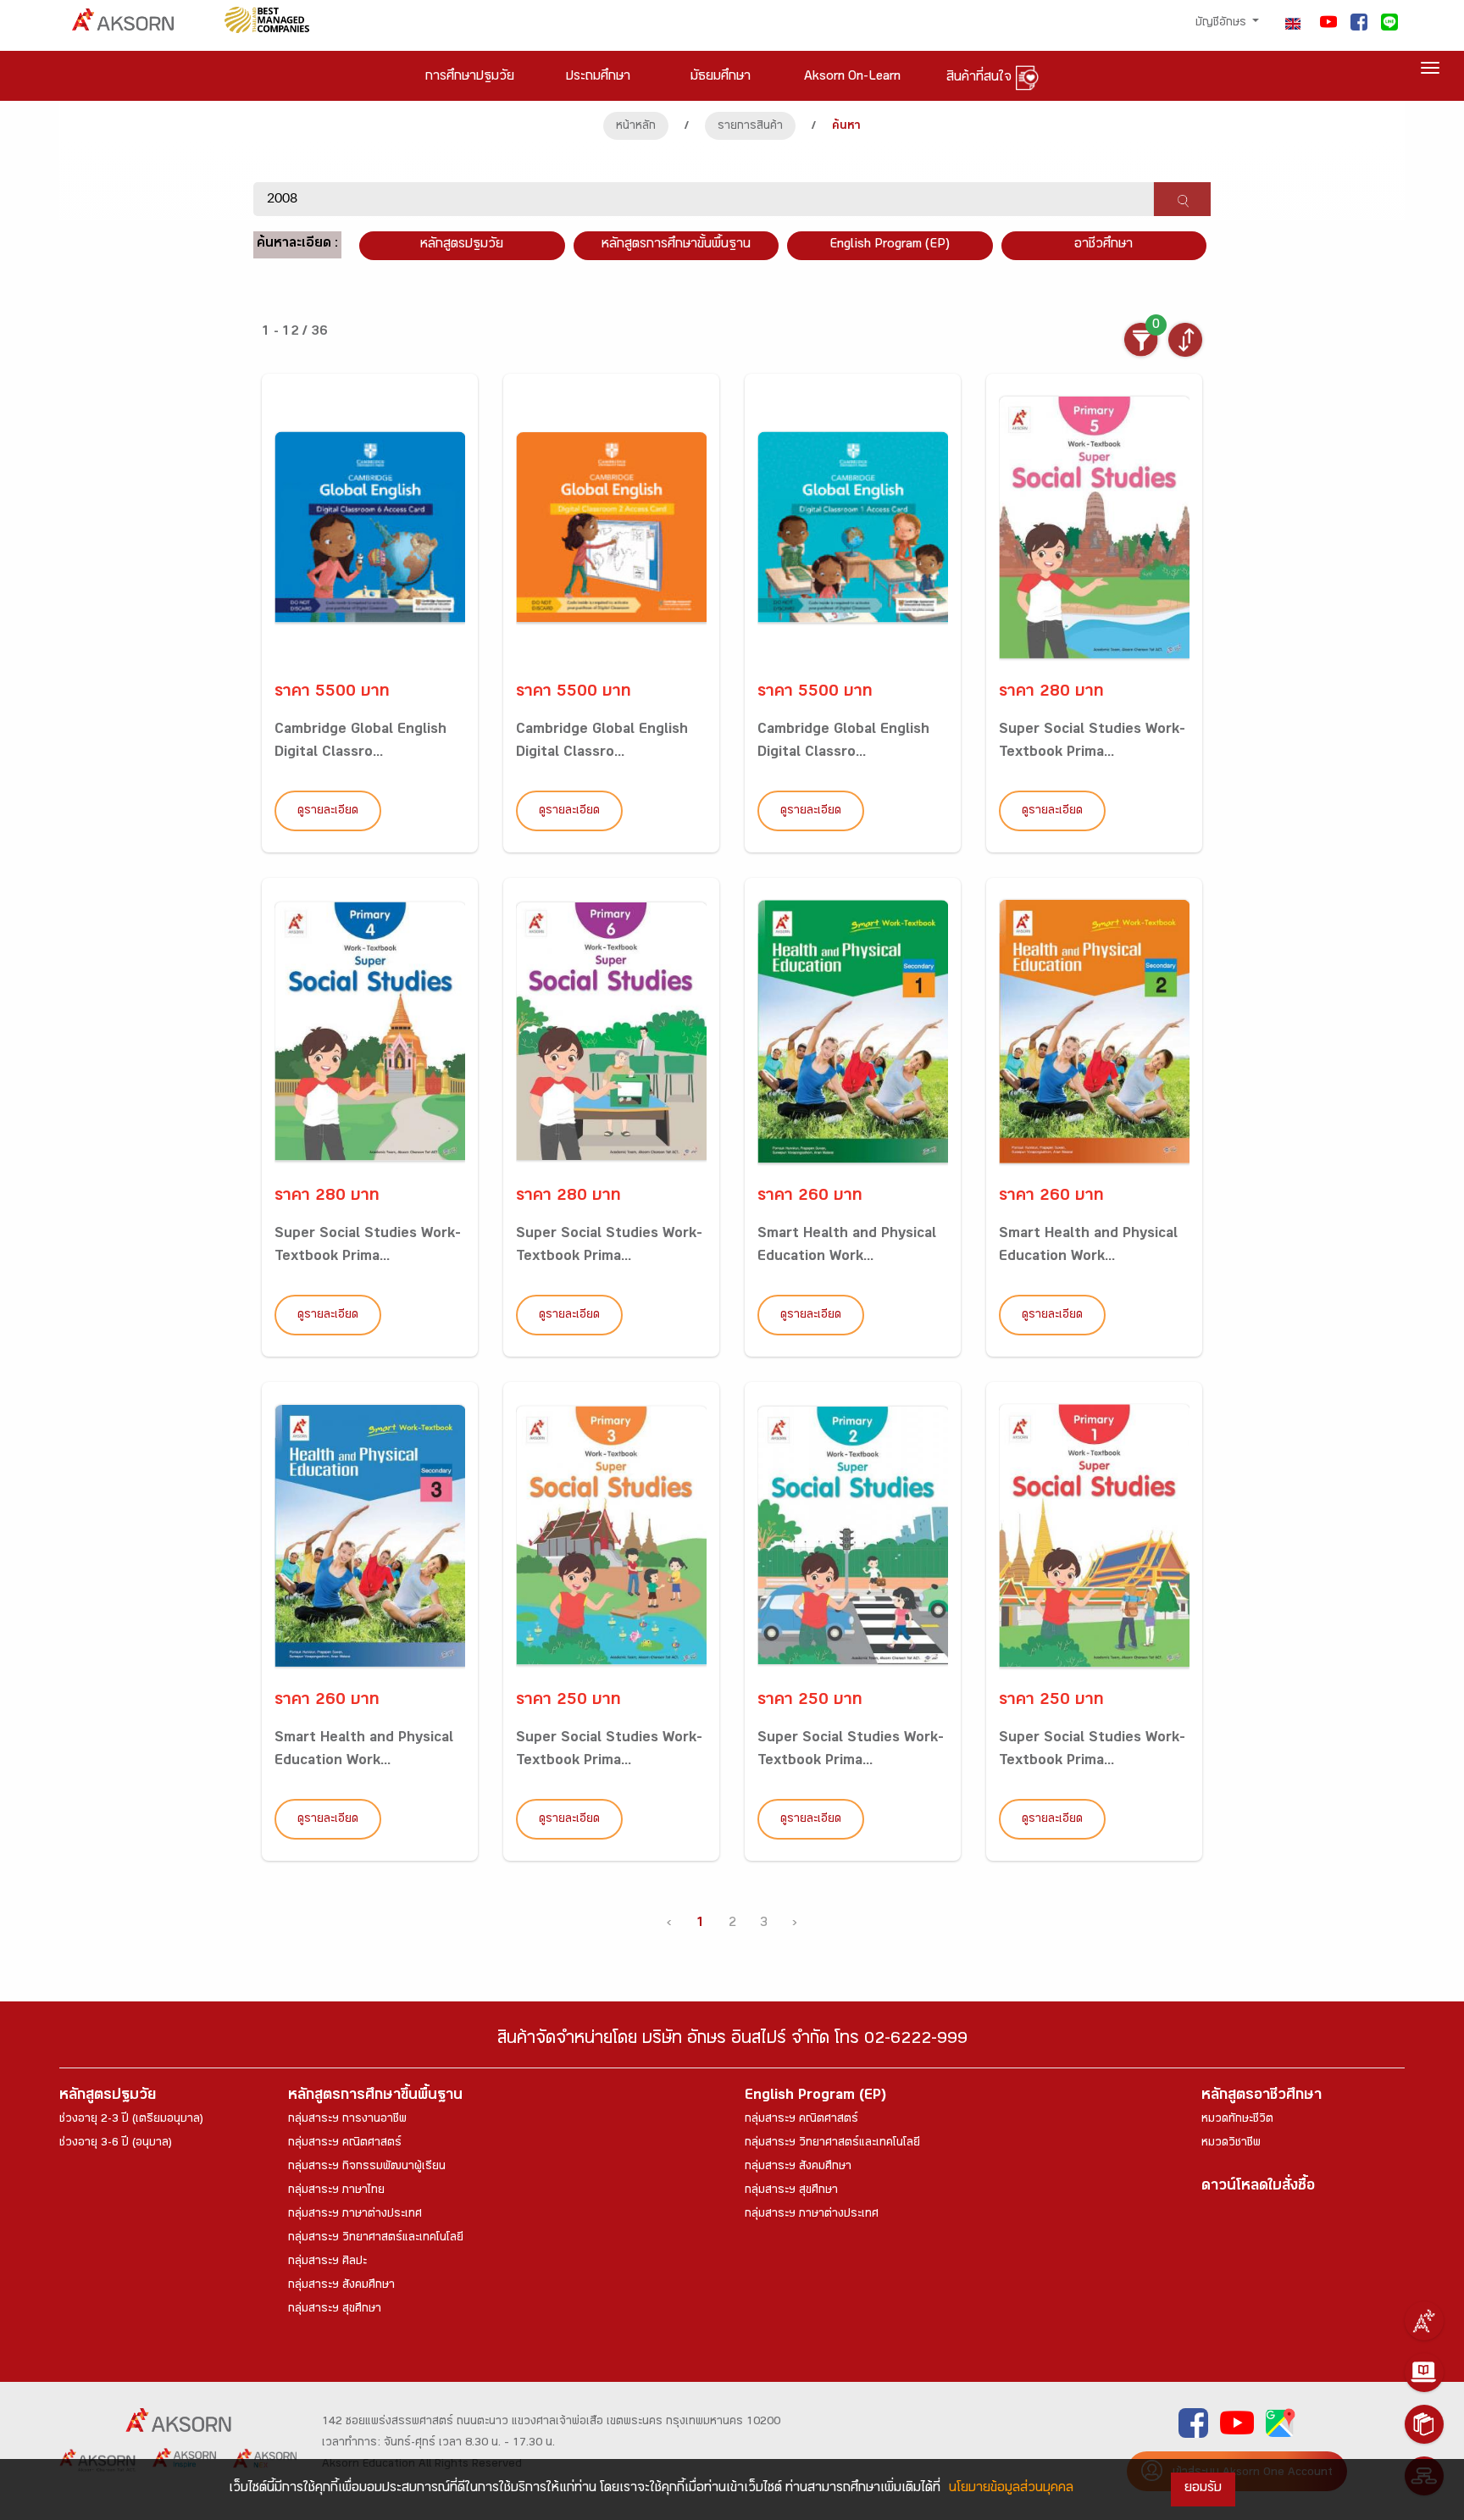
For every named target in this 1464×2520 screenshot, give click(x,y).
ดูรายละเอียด (328, 812)
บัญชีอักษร (1223, 24)
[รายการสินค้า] (1424, 2424)
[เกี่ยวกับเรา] (1424, 2321)
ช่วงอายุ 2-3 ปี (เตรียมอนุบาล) (131, 2120)
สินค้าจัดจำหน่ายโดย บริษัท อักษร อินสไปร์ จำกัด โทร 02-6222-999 (732, 2041)
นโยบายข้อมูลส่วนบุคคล (1011, 2489)
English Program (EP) (890, 245)
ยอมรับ (1203, 2489)
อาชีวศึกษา (1104, 245)
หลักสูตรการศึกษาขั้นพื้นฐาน (676, 245)
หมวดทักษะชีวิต (1237, 2120)
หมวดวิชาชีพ (1231, 2144)
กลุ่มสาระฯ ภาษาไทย (336, 2191)
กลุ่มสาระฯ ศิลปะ (327, 2262)
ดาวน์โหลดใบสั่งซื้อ (1258, 2187)
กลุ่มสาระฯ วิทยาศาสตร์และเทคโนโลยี (376, 2239)
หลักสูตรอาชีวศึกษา (1262, 2097)
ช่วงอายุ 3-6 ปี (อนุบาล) (116, 2144)
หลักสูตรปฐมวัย (108, 2097)
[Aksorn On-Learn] (1424, 2373)
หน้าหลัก (636, 127)
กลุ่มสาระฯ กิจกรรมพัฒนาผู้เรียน (367, 2168)
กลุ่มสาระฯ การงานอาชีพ (347, 2120)
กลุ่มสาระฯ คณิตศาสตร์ (345, 2144)
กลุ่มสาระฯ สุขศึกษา (335, 2310)
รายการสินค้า (750, 127)
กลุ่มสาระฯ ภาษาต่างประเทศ (355, 2215)
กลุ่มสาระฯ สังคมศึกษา (341, 2286)
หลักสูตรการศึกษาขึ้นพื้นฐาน (375, 2097)
